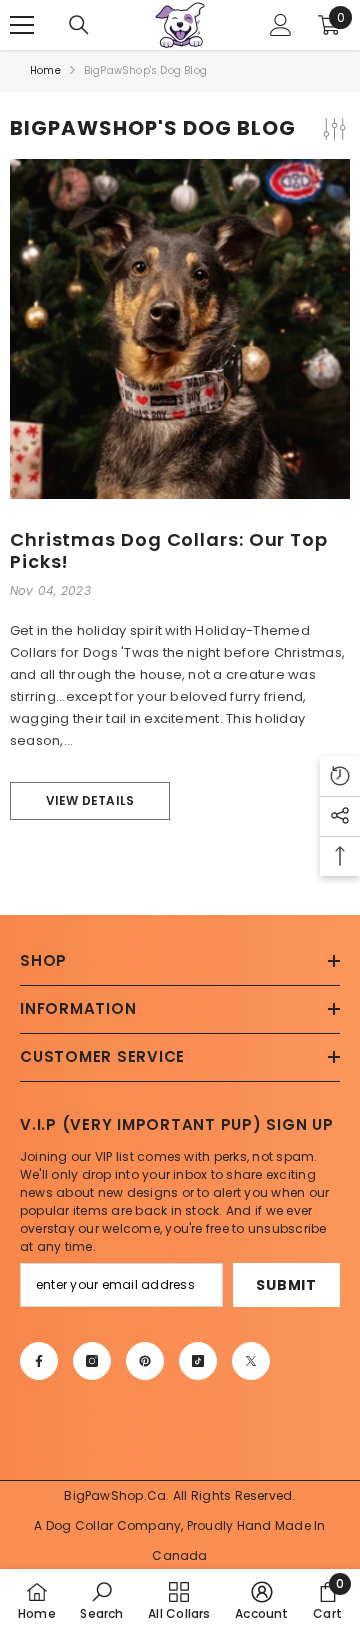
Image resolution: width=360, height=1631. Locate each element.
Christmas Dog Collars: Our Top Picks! (169, 550)
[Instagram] (92, 1361)
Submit (286, 1285)
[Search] (79, 25)
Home (45, 70)
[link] (101, 1600)
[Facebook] (39, 1361)
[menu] (22, 25)
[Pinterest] (145, 1361)
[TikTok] (198, 1361)
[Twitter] (251, 1361)
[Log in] (281, 25)
